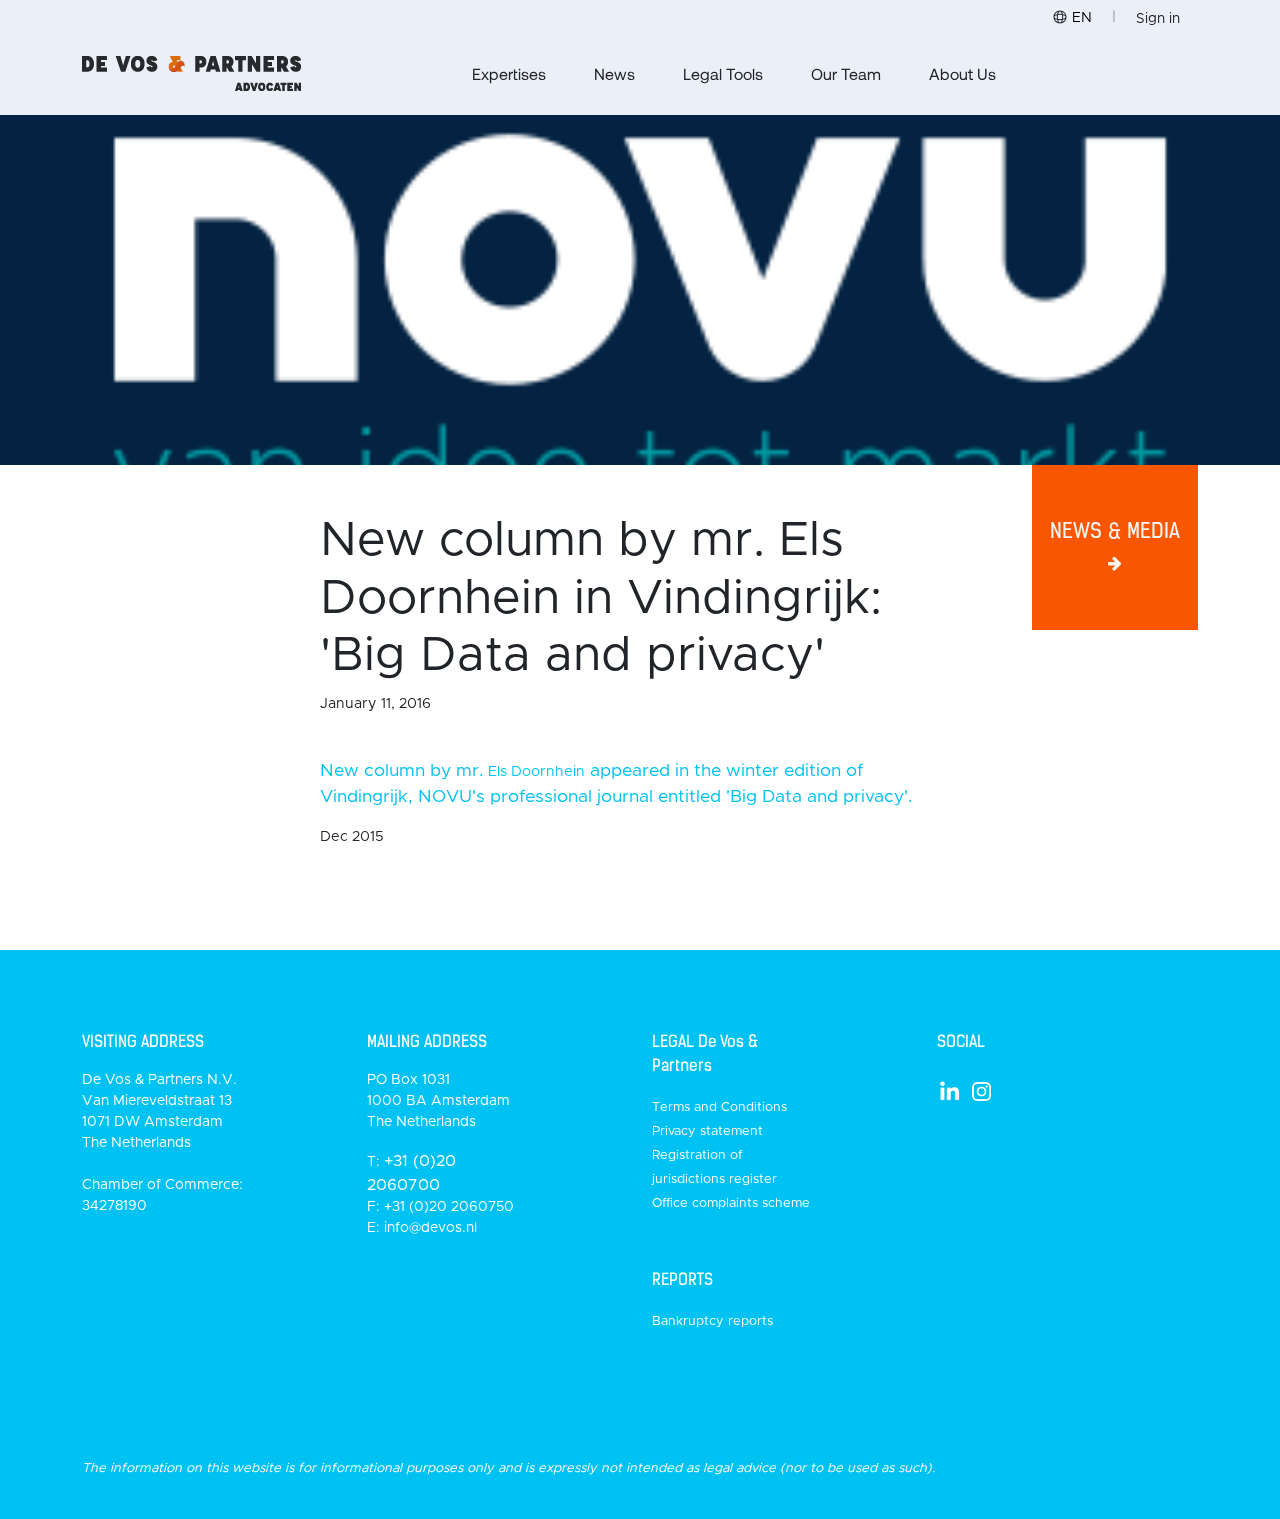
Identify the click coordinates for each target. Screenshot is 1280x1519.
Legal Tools (723, 73)
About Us (962, 73)
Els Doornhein (536, 772)
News (614, 73)
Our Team (846, 73)
